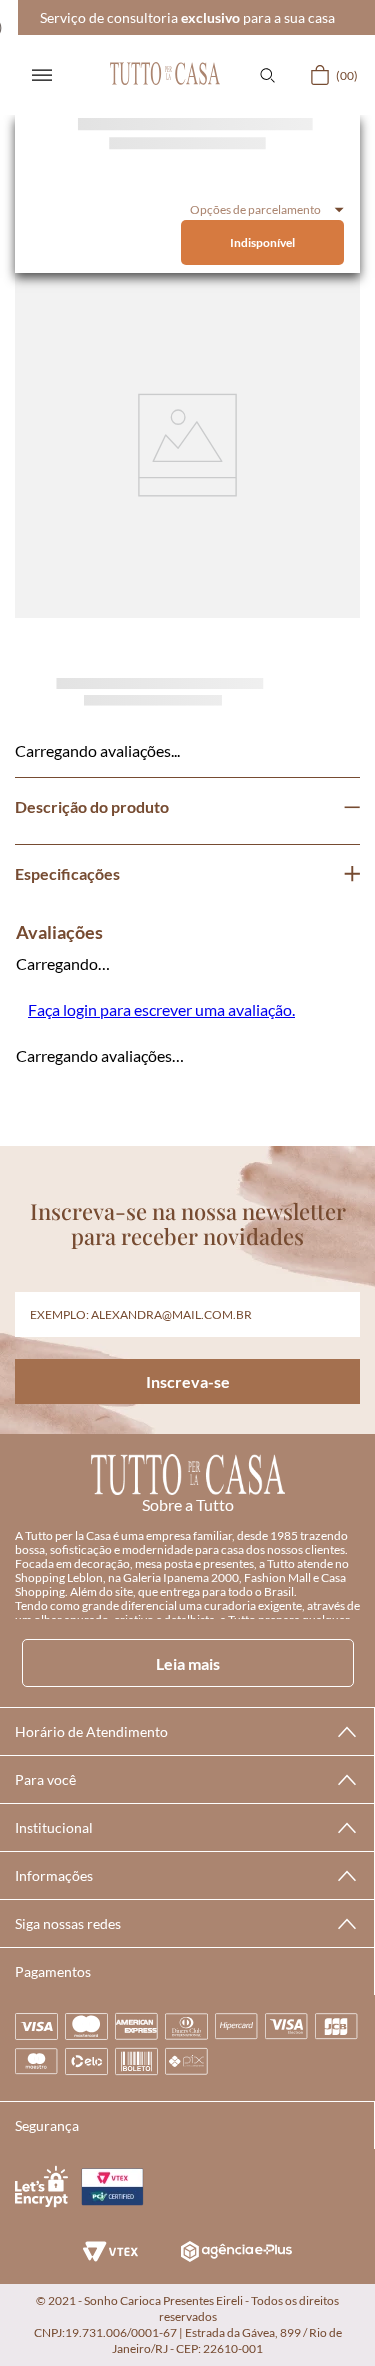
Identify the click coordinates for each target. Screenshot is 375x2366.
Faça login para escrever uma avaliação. (161, 1009)
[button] (267, 75)
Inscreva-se (188, 1381)
